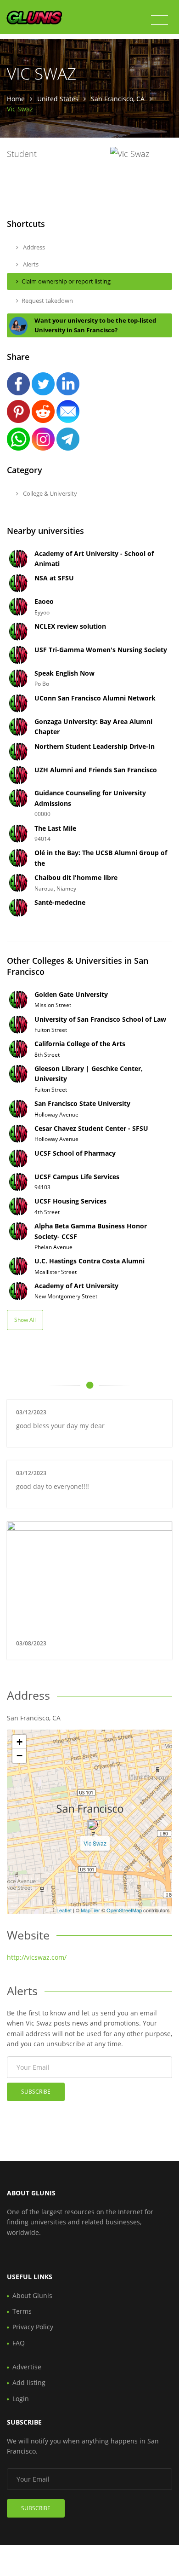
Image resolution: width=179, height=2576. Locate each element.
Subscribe (36, 2092)
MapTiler (90, 1910)
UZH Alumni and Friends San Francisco (96, 770)
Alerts (30, 264)
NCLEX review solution (70, 626)
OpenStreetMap (124, 1910)
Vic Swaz (95, 1843)
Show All (25, 1320)
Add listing (29, 2382)
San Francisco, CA (118, 99)
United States (58, 99)
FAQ (19, 2343)
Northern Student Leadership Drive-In (95, 746)
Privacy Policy (33, 2327)
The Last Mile (55, 828)
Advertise (27, 2367)
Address (33, 247)
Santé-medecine (60, 902)
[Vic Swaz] (92, 1824)
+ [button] (20, 1742)
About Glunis (32, 2295)
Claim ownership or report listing (66, 281)
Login (21, 2399)
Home (16, 99)
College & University (49, 493)
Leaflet (64, 1910)
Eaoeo (44, 601)
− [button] (20, 1756)
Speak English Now (64, 673)
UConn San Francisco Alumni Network (95, 698)
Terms (22, 2311)
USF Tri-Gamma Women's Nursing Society (101, 650)
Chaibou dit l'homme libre (76, 877)
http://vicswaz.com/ (37, 1957)
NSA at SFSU (54, 578)
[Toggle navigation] (159, 20)
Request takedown (47, 301)
